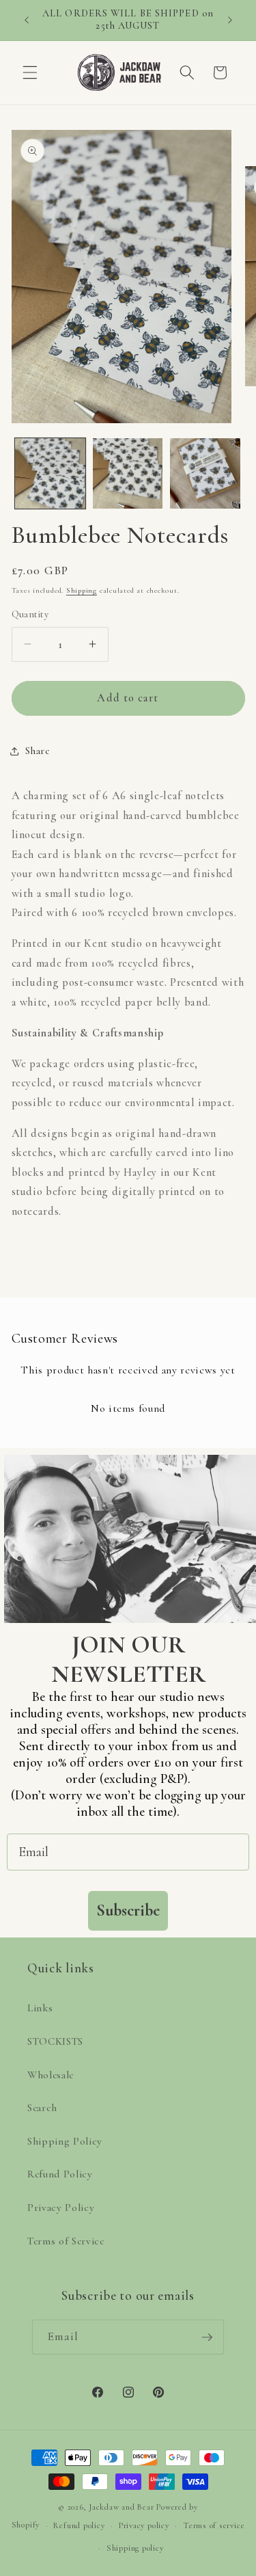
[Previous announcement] (27, 20)
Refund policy (79, 2525)
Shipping (82, 590)
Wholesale (51, 2075)
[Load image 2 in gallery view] (128, 473)
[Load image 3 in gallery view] (205, 473)
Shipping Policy (65, 2141)
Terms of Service (66, 2241)
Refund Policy (60, 2174)
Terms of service (214, 2525)
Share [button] (38, 751)
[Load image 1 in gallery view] (50, 473)
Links (40, 2008)
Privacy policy (144, 2525)
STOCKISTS (55, 2041)
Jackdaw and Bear (121, 2507)
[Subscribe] (207, 2337)
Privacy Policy (61, 2208)
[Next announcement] (230, 20)
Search (42, 2108)
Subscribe (128, 1910)
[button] (30, 72)
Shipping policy (135, 2548)
